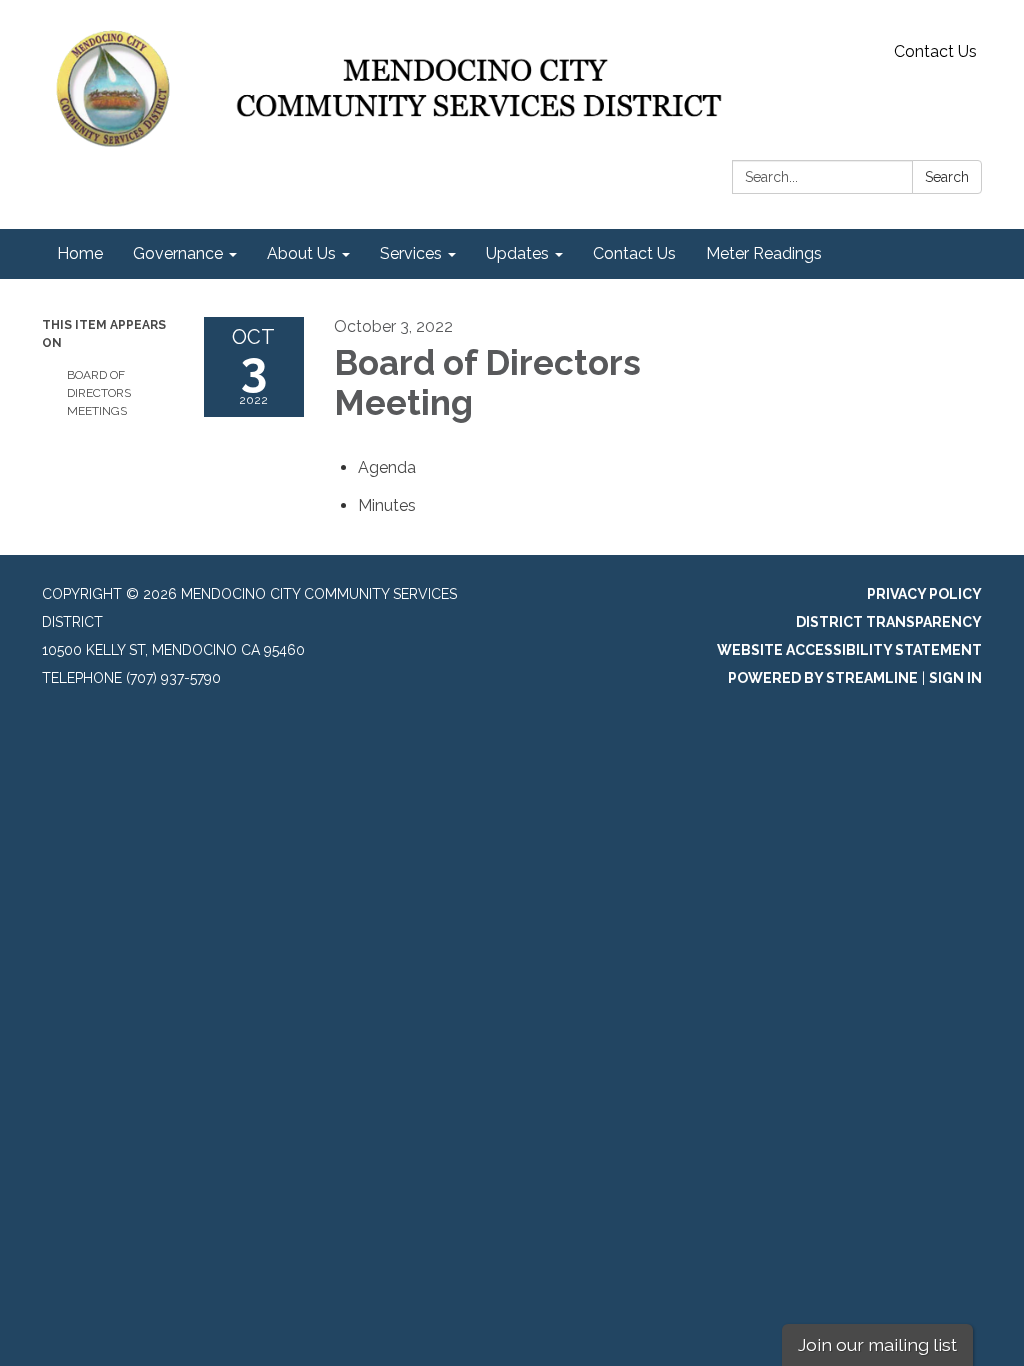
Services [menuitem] (411, 253)
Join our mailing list (877, 1344)
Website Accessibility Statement (849, 650)
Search (947, 177)
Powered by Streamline (823, 678)
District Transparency (889, 622)
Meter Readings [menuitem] (764, 253)
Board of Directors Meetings (99, 393)
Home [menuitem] (80, 253)
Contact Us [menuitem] (634, 253)
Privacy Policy (924, 594)
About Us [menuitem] (301, 253)
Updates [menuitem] (517, 253)
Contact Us (935, 51)
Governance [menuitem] (178, 253)
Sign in (955, 678)
